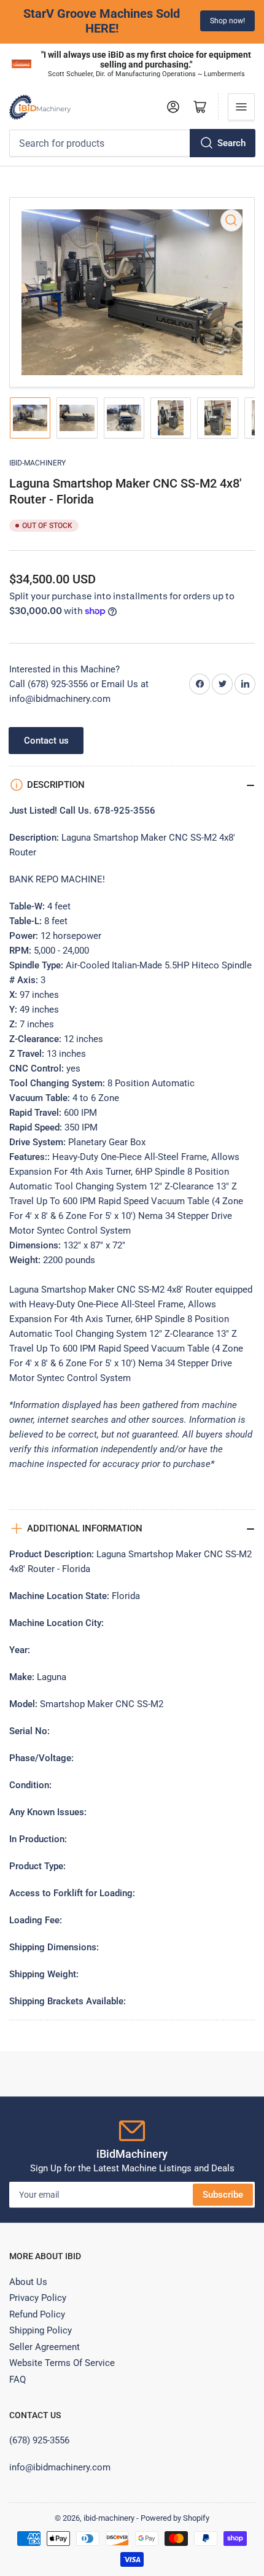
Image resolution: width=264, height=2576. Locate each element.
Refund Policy (37, 2314)
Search (231, 143)
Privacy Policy (38, 2298)
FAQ (17, 2379)
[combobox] (132, 143)
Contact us (46, 741)
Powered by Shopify (175, 2518)
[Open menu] (241, 107)
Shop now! (68, 21)
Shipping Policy (41, 2330)
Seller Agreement (45, 2347)
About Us (28, 2282)
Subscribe (223, 2195)
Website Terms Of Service (62, 2363)
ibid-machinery (37, 463)
